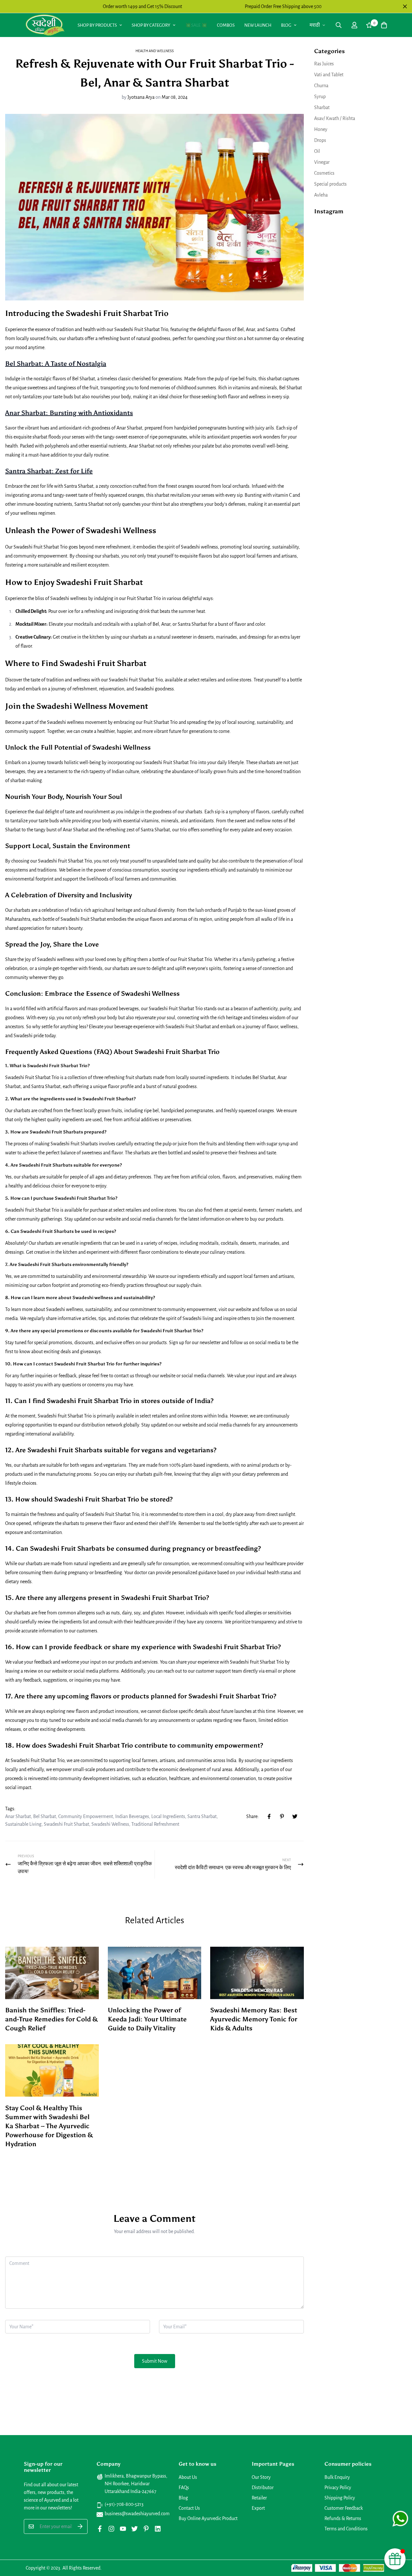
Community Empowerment (86, 1816)
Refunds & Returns (343, 2518)
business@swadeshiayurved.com (137, 2514)
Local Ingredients (168, 1816)
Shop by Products (97, 25)
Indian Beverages (132, 1816)
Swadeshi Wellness (110, 1824)
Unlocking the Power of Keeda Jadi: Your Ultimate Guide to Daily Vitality (147, 2019)
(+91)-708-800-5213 (124, 2504)
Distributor (263, 2488)
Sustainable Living (23, 1824)
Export (258, 2508)
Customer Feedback (344, 2508)
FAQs (184, 2488)
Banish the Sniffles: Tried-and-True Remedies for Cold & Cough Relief (51, 2019)
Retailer (259, 2498)
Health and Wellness (155, 51)
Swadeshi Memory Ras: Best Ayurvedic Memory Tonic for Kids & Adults (254, 2019)
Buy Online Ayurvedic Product (208, 2518)
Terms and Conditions (346, 2529)
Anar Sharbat (18, 1816)
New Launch (258, 25)
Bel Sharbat (45, 1816)
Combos (226, 25)
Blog (286, 25)
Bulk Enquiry (337, 2477)
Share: (253, 1816)
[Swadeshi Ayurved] (45, 25)
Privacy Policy (338, 2488)
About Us (188, 2477)
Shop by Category (151, 25)
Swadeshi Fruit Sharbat (66, 1824)
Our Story (261, 2477)
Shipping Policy (340, 2498)
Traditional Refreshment (155, 1824)
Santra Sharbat (202, 1816)
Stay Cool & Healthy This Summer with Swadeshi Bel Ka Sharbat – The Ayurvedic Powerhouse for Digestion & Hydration (49, 2126)
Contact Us (189, 2508)
